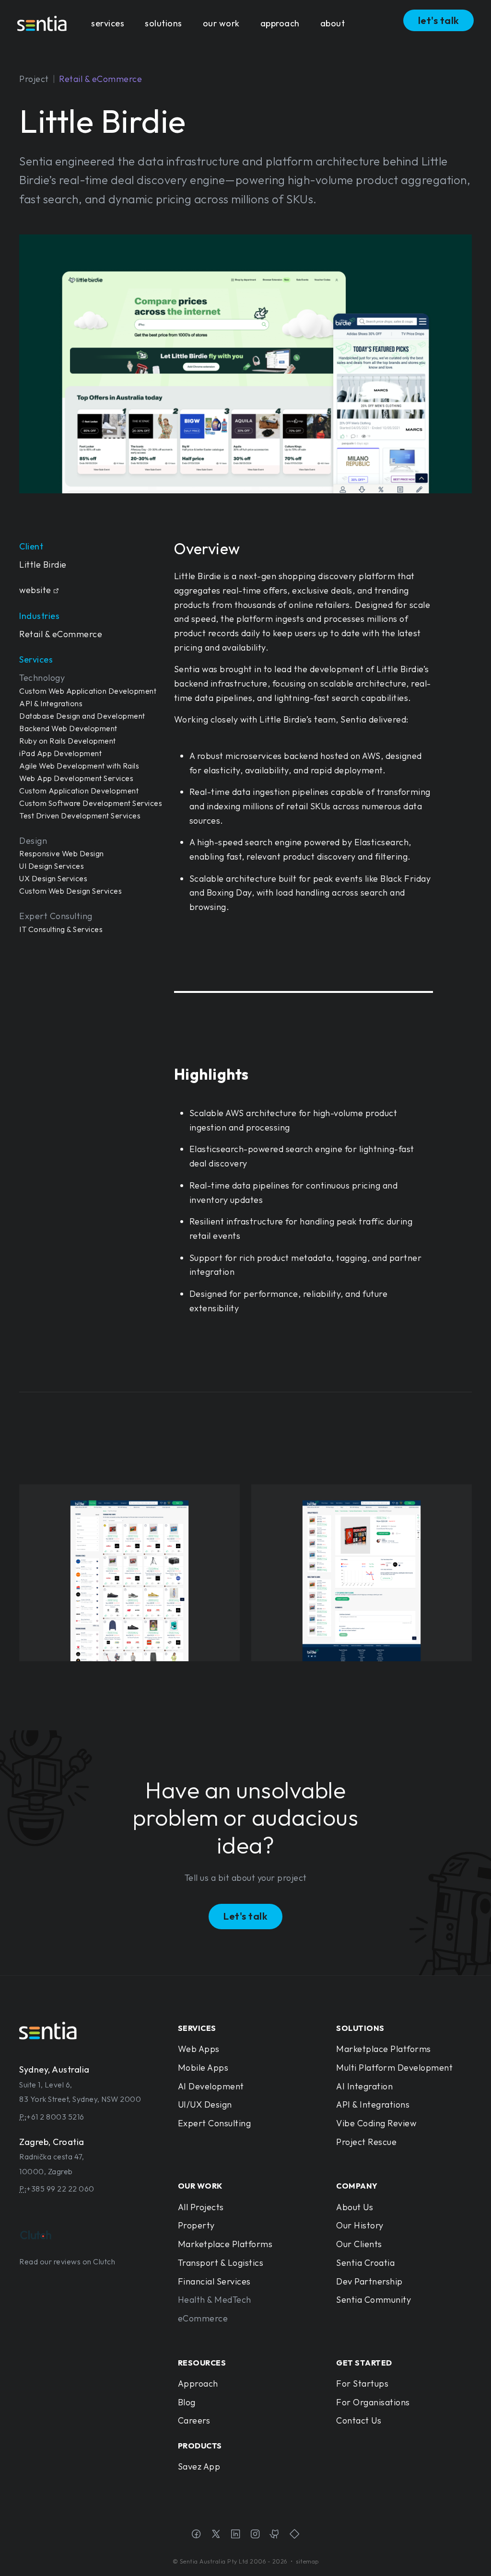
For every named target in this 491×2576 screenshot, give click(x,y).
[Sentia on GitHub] (275, 2535)
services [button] (108, 23)
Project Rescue (366, 2142)
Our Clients (359, 2244)
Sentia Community (374, 2300)
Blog (187, 2402)
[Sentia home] (42, 23)
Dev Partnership (369, 2281)
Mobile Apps (203, 2068)
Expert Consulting (215, 2123)
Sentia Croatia (365, 2263)
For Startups (362, 2384)
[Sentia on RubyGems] (295, 2535)
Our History (360, 2225)
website (35, 590)
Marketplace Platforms (384, 2049)
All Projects (201, 2207)
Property (196, 2225)
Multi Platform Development (394, 2068)
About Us (355, 2207)
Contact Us (359, 2420)
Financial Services (214, 2281)
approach (280, 23)
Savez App (199, 2466)
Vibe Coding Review (376, 2123)
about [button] (333, 23)
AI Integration (364, 2086)
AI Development (211, 2086)
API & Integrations (373, 2104)
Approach (198, 2384)
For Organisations (373, 2402)
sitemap (307, 2561)
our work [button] (221, 23)
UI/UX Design (205, 2104)
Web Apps (199, 2049)
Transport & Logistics (221, 2263)
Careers (194, 2420)
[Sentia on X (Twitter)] (216, 2535)
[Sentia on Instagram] (255, 2535)
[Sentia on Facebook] (196, 2535)
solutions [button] (164, 23)
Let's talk (245, 1916)
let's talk (439, 20)
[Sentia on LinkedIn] (236, 2535)
